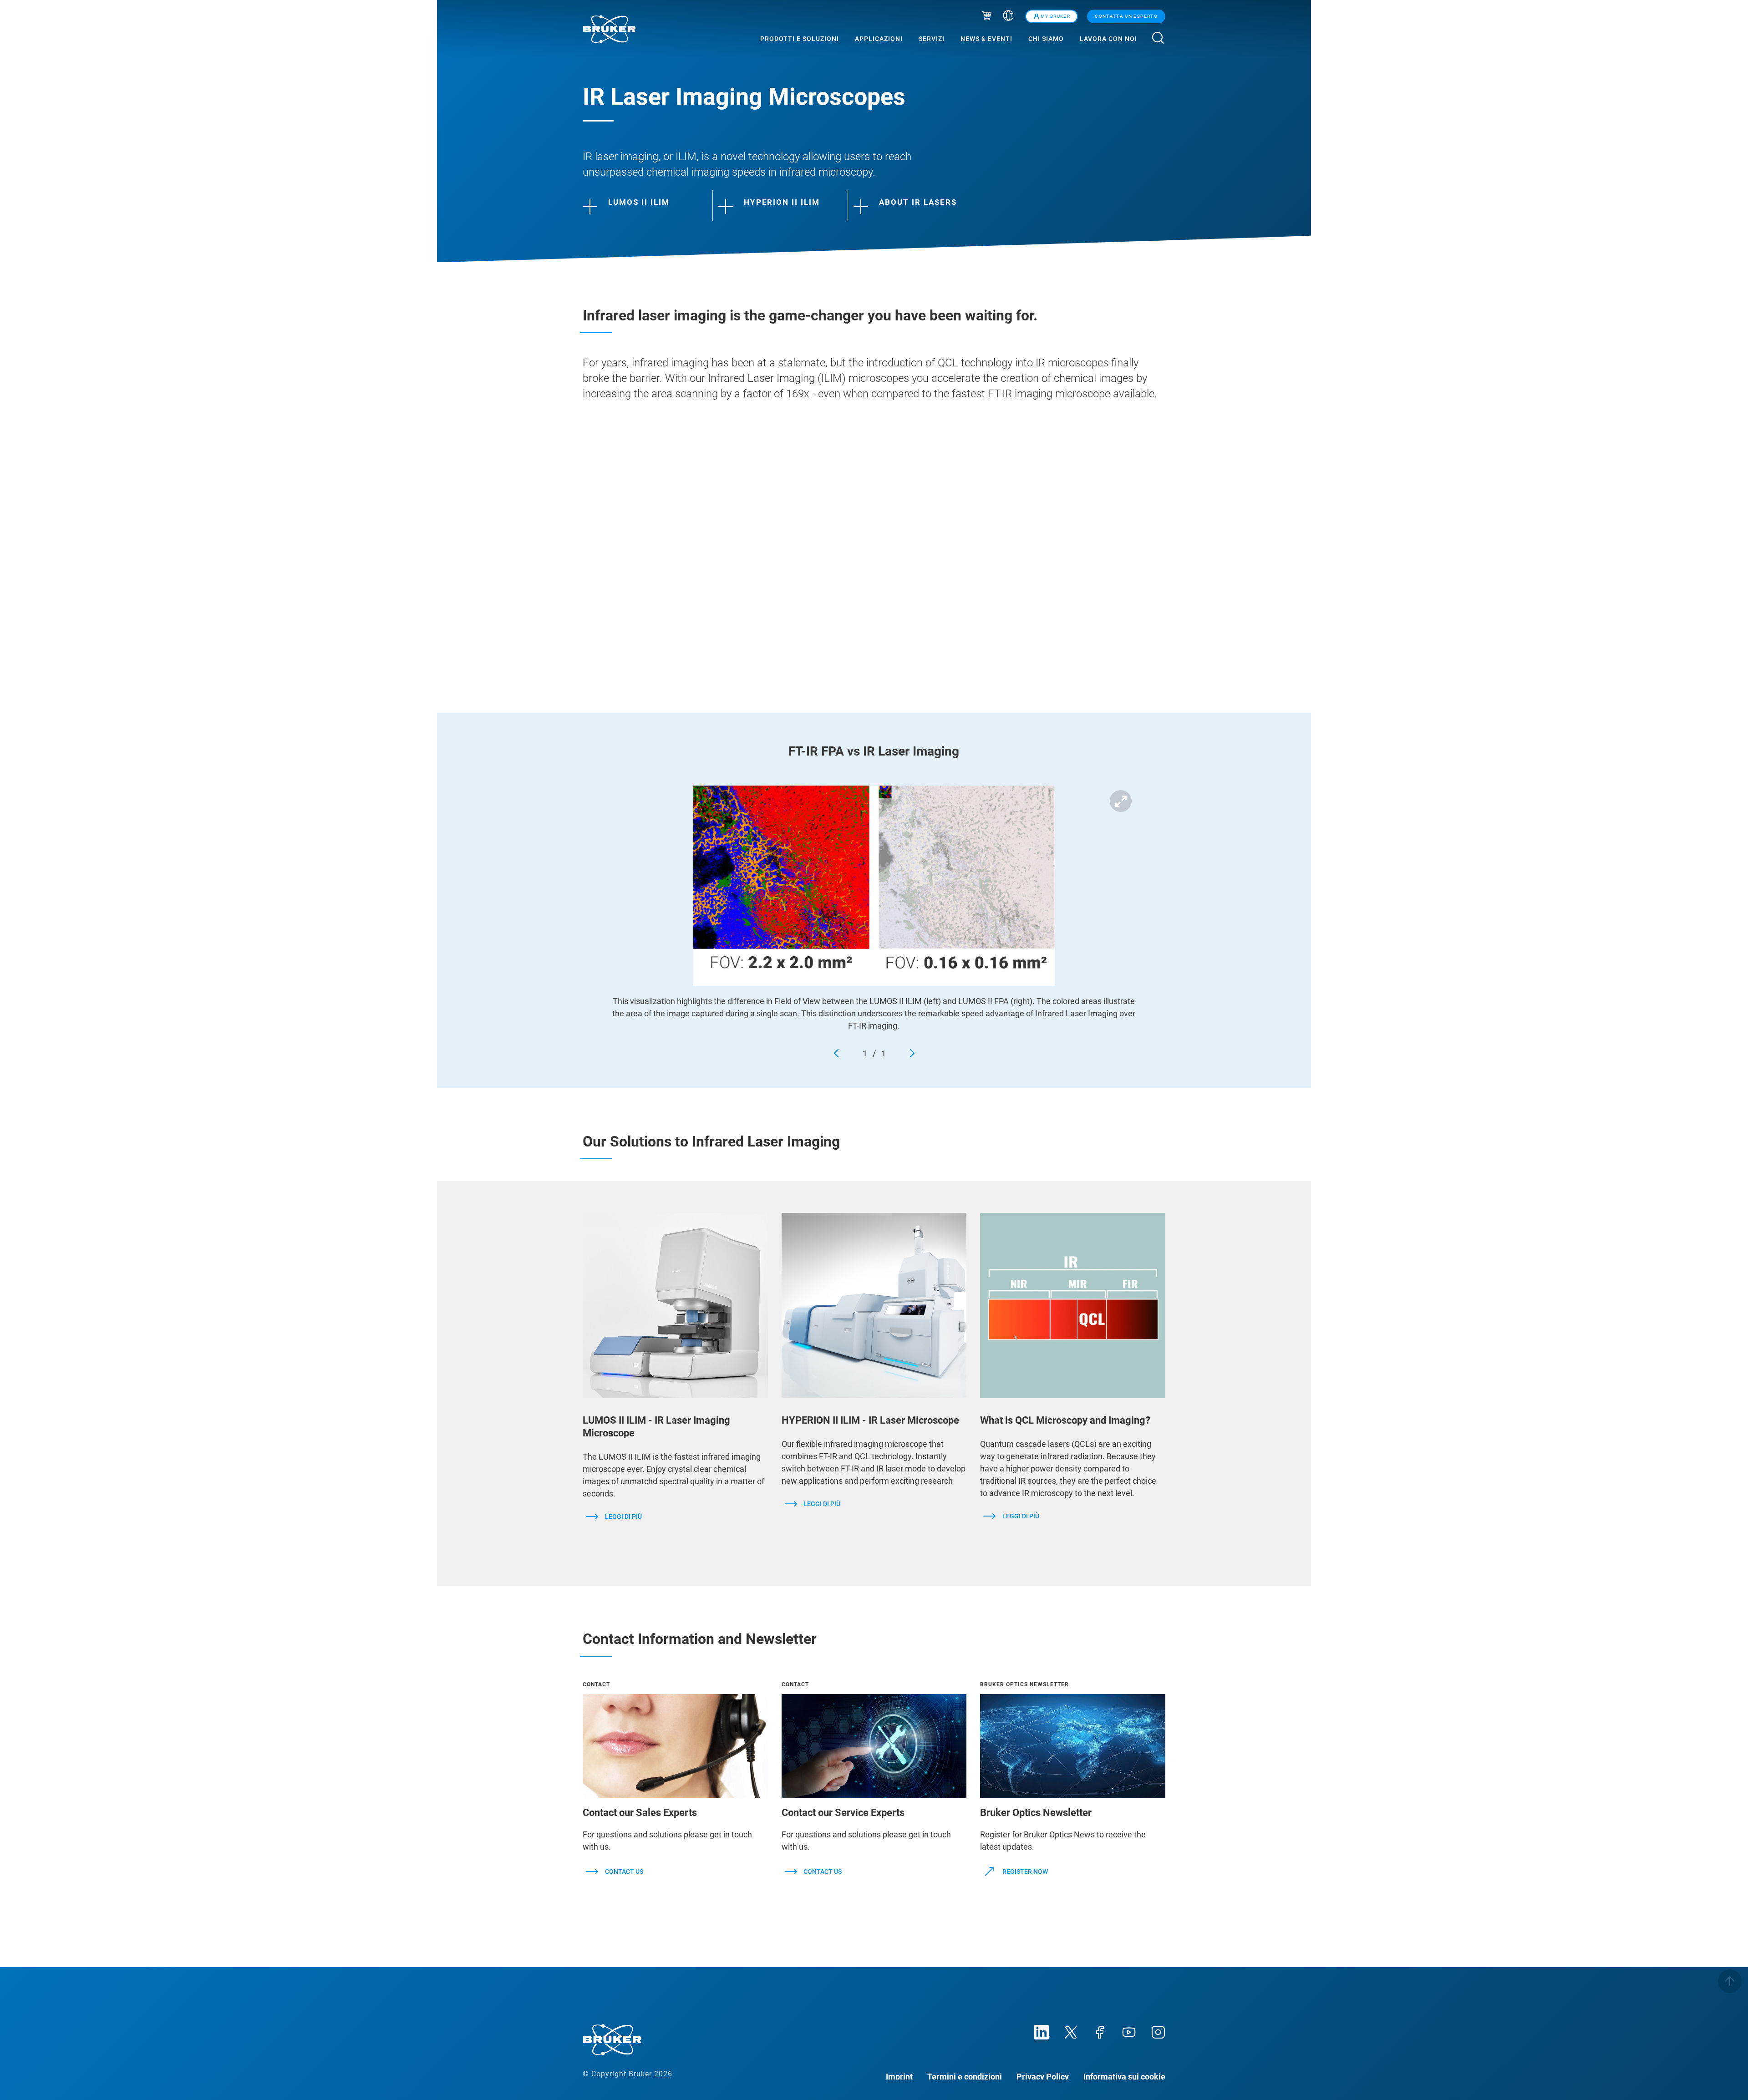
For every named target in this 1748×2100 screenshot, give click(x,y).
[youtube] (1129, 2031)
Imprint (899, 2076)
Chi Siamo (1046, 39)
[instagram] (1158, 2031)
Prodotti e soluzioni (800, 39)
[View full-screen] (1121, 801)
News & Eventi (986, 39)
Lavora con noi (1108, 39)
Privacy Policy (1043, 2076)
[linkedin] (1042, 2031)
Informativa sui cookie (1124, 2076)
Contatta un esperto (1126, 16)
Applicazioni (879, 39)
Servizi (932, 39)
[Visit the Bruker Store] (986, 17)
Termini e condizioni (965, 2076)
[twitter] (1071, 2031)
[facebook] (1100, 2031)
